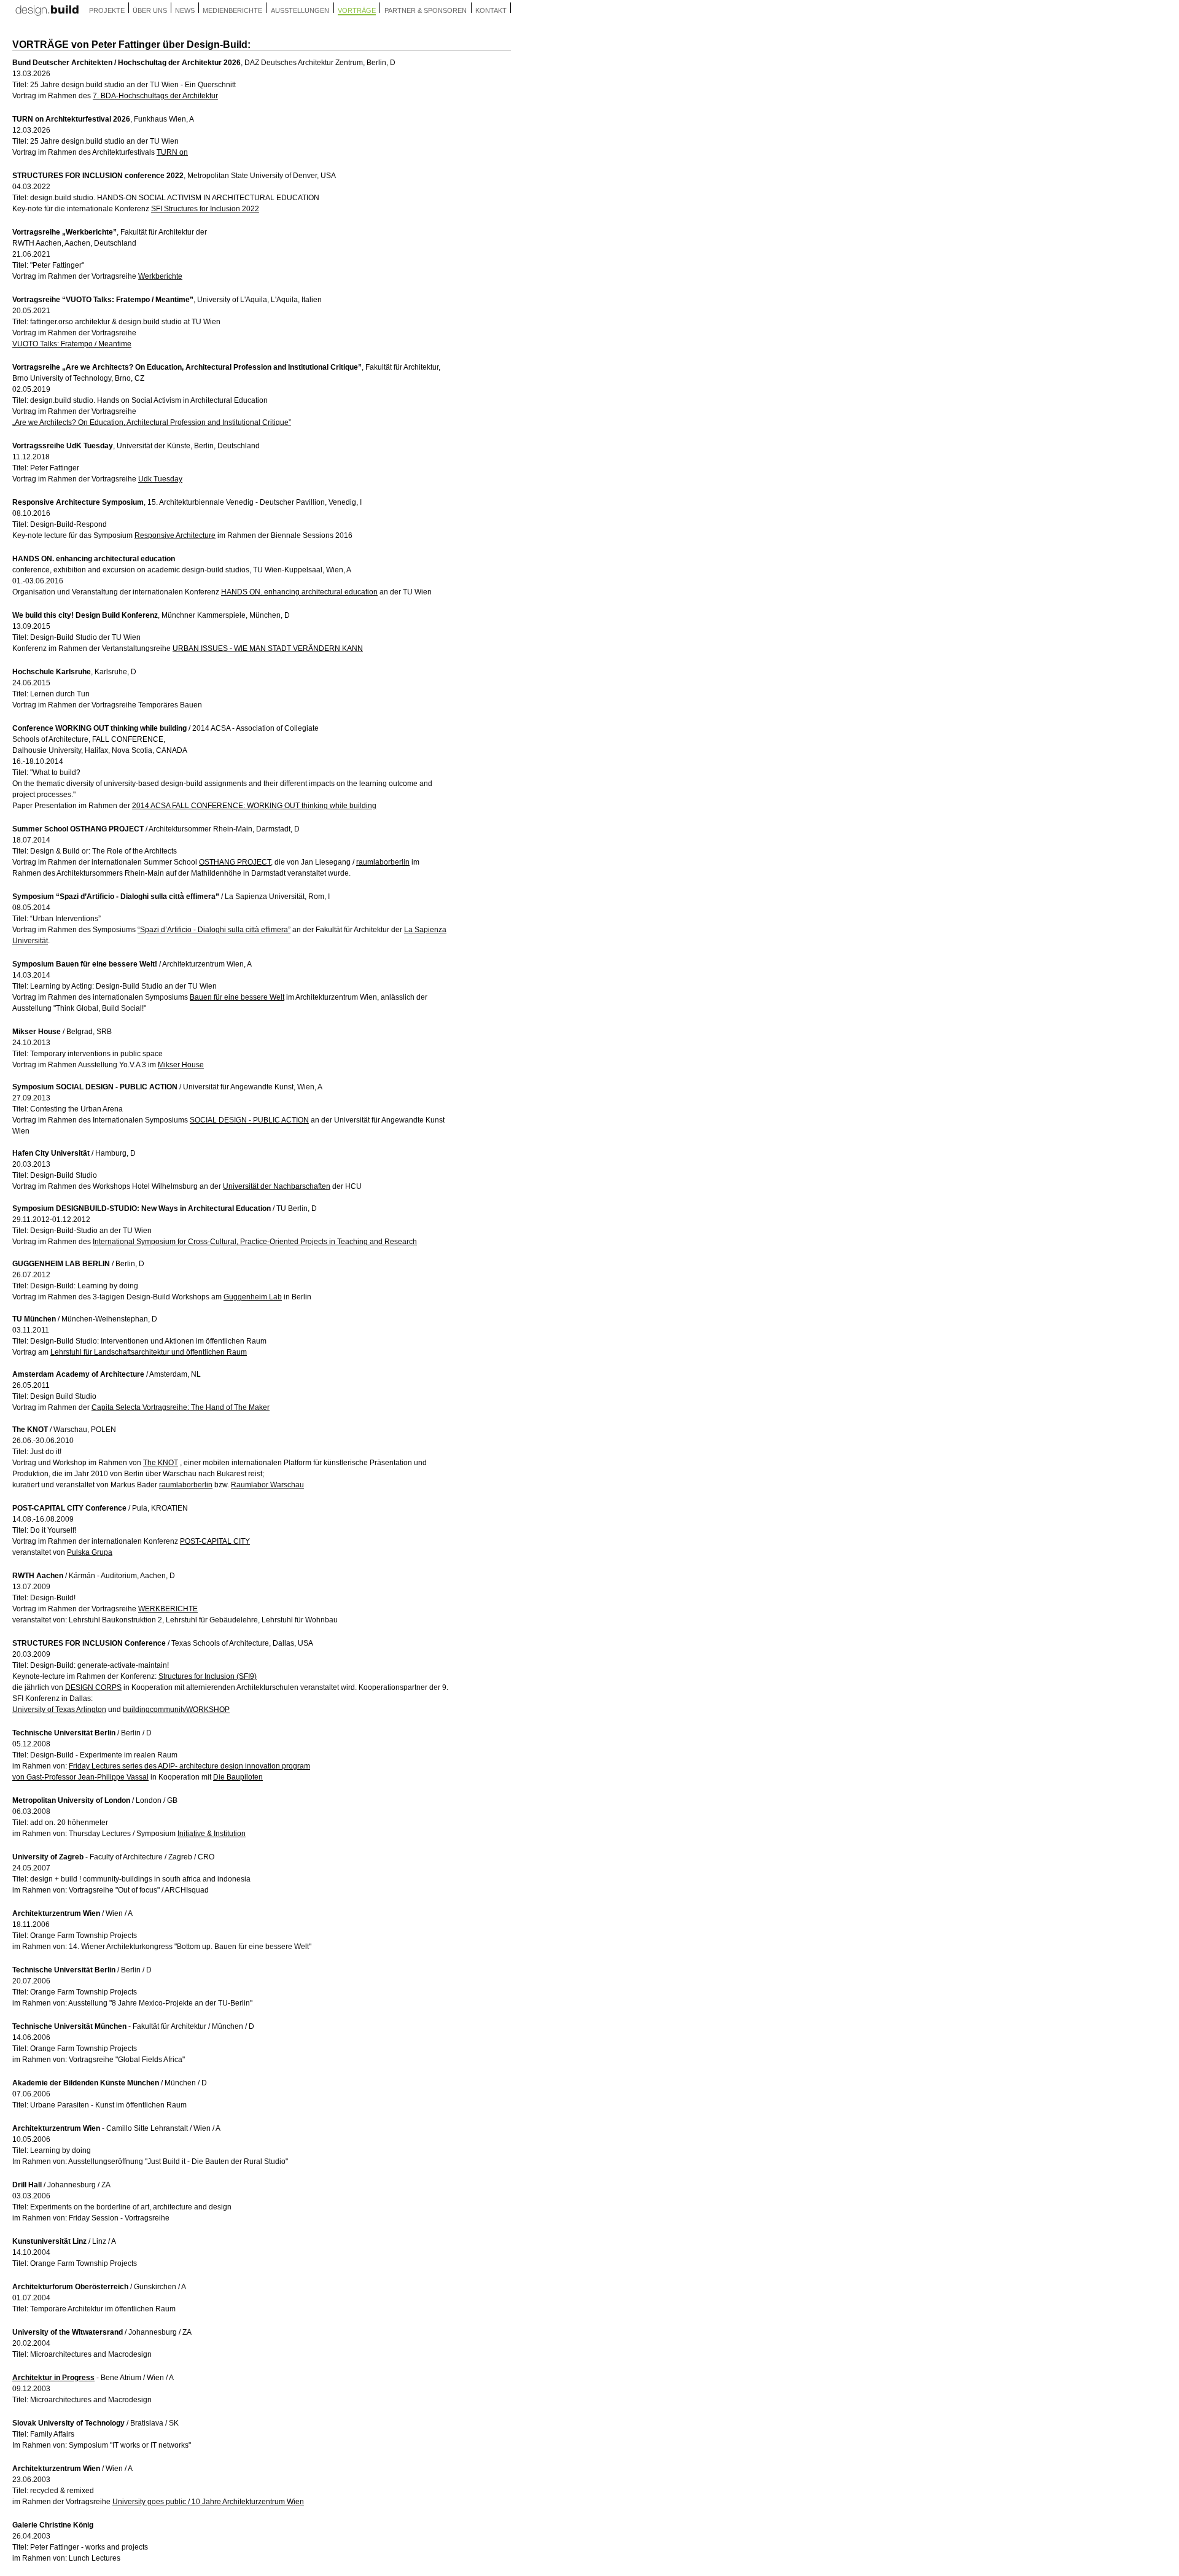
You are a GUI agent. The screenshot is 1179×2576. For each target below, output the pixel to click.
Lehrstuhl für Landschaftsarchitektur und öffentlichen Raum (149, 1352)
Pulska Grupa (90, 1552)
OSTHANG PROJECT (235, 862)
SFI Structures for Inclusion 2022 (205, 209)
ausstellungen (300, 10)
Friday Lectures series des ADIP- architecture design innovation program (189, 1766)
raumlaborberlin (383, 862)
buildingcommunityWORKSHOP (176, 1710)
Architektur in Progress (53, 2378)
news (185, 10)
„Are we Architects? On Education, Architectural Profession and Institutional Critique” (152, 422)
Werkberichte (160, 276)
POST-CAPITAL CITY (215, 1541)
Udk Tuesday (160, 479)
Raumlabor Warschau (267, 1485)
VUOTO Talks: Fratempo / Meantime (72, 344)
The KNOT (161, 1463)
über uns (150, 10)
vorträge (357, 10)
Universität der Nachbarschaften (277, 1186)
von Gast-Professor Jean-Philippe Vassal (80, 1777)
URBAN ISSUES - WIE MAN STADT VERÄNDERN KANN (268, 648)
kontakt (491, 10)
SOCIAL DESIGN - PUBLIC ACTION (249, 1120)
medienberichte (232, 10)
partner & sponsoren (426, 10)
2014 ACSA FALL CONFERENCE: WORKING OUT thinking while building (254, 806)
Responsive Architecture (175, 535)
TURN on (172, 152)
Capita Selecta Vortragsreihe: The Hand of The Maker (181, 1407)
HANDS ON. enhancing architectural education (299, 592)
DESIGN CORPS (93, 1687)
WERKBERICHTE (168, 1609)
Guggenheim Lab (253, 1297)
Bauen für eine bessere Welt (237, 997)
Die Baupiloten (238, 1777)
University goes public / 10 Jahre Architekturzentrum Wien (208, 2502)
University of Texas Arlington (59, 1710)
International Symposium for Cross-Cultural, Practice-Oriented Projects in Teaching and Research (255, 1242)
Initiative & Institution (212, 1834)
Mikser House (181, 1065)
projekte (107, 10)
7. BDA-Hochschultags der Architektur (155, 96)
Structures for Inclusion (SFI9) (208, 1676)
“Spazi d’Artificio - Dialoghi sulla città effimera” (214, 930)
